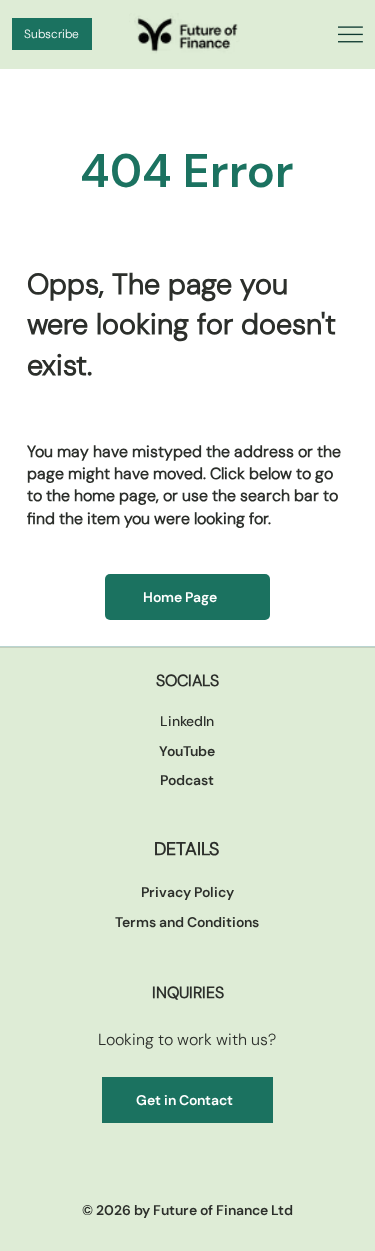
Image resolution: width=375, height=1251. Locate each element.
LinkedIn (187, 721)
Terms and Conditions (187, 922)
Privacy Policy (187, 892)
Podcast (187, 780)
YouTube (187, 751)
